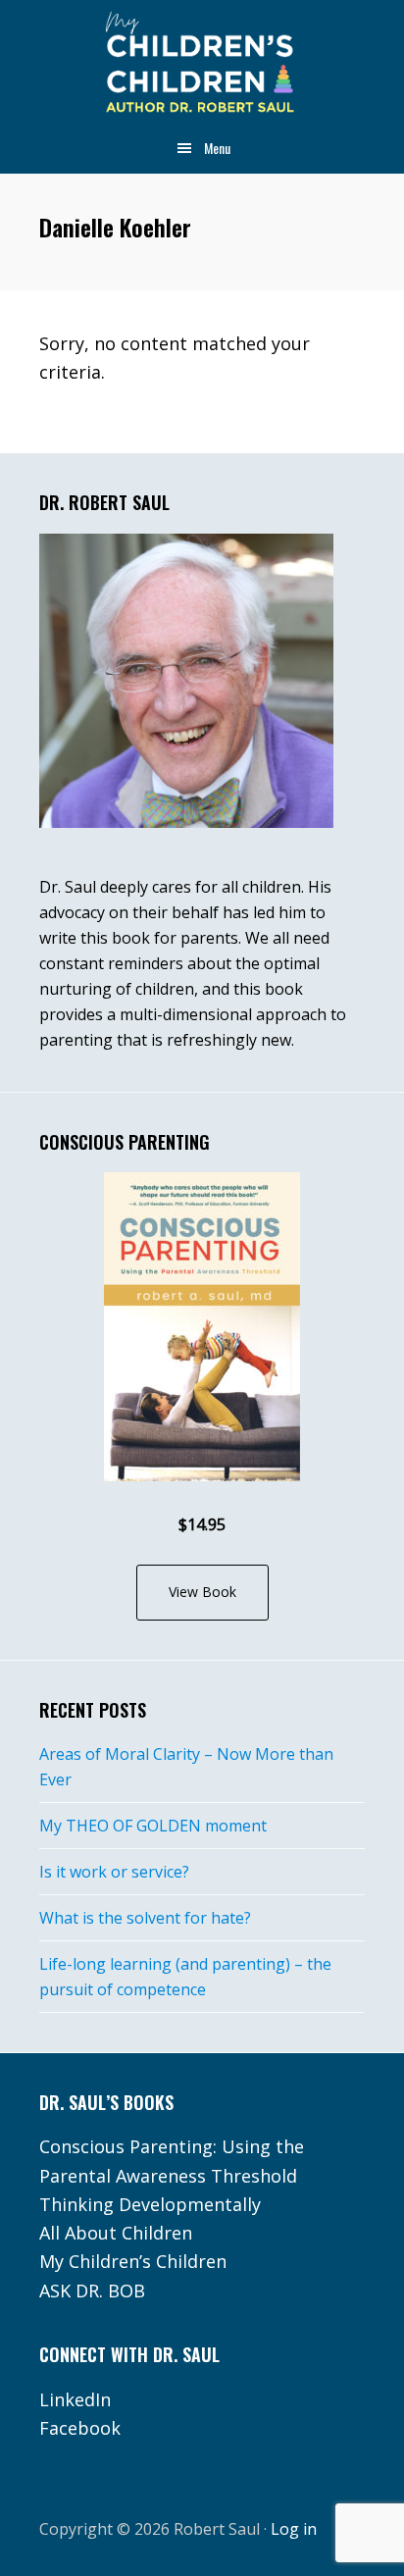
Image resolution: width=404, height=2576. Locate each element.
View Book (202, 1592)
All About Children (116, 2233)
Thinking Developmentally (150, 2204)
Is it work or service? (114, 1872)
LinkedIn (75, 2399)
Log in (294, 2529)
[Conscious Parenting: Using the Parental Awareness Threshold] (202, 1327)
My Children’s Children (133, 2261)
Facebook (80, 2428)
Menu (217, 148)
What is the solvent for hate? (145, 1918)
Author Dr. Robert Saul (202, 64)
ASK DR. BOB (92, 2291)
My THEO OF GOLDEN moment (153, 1826)
